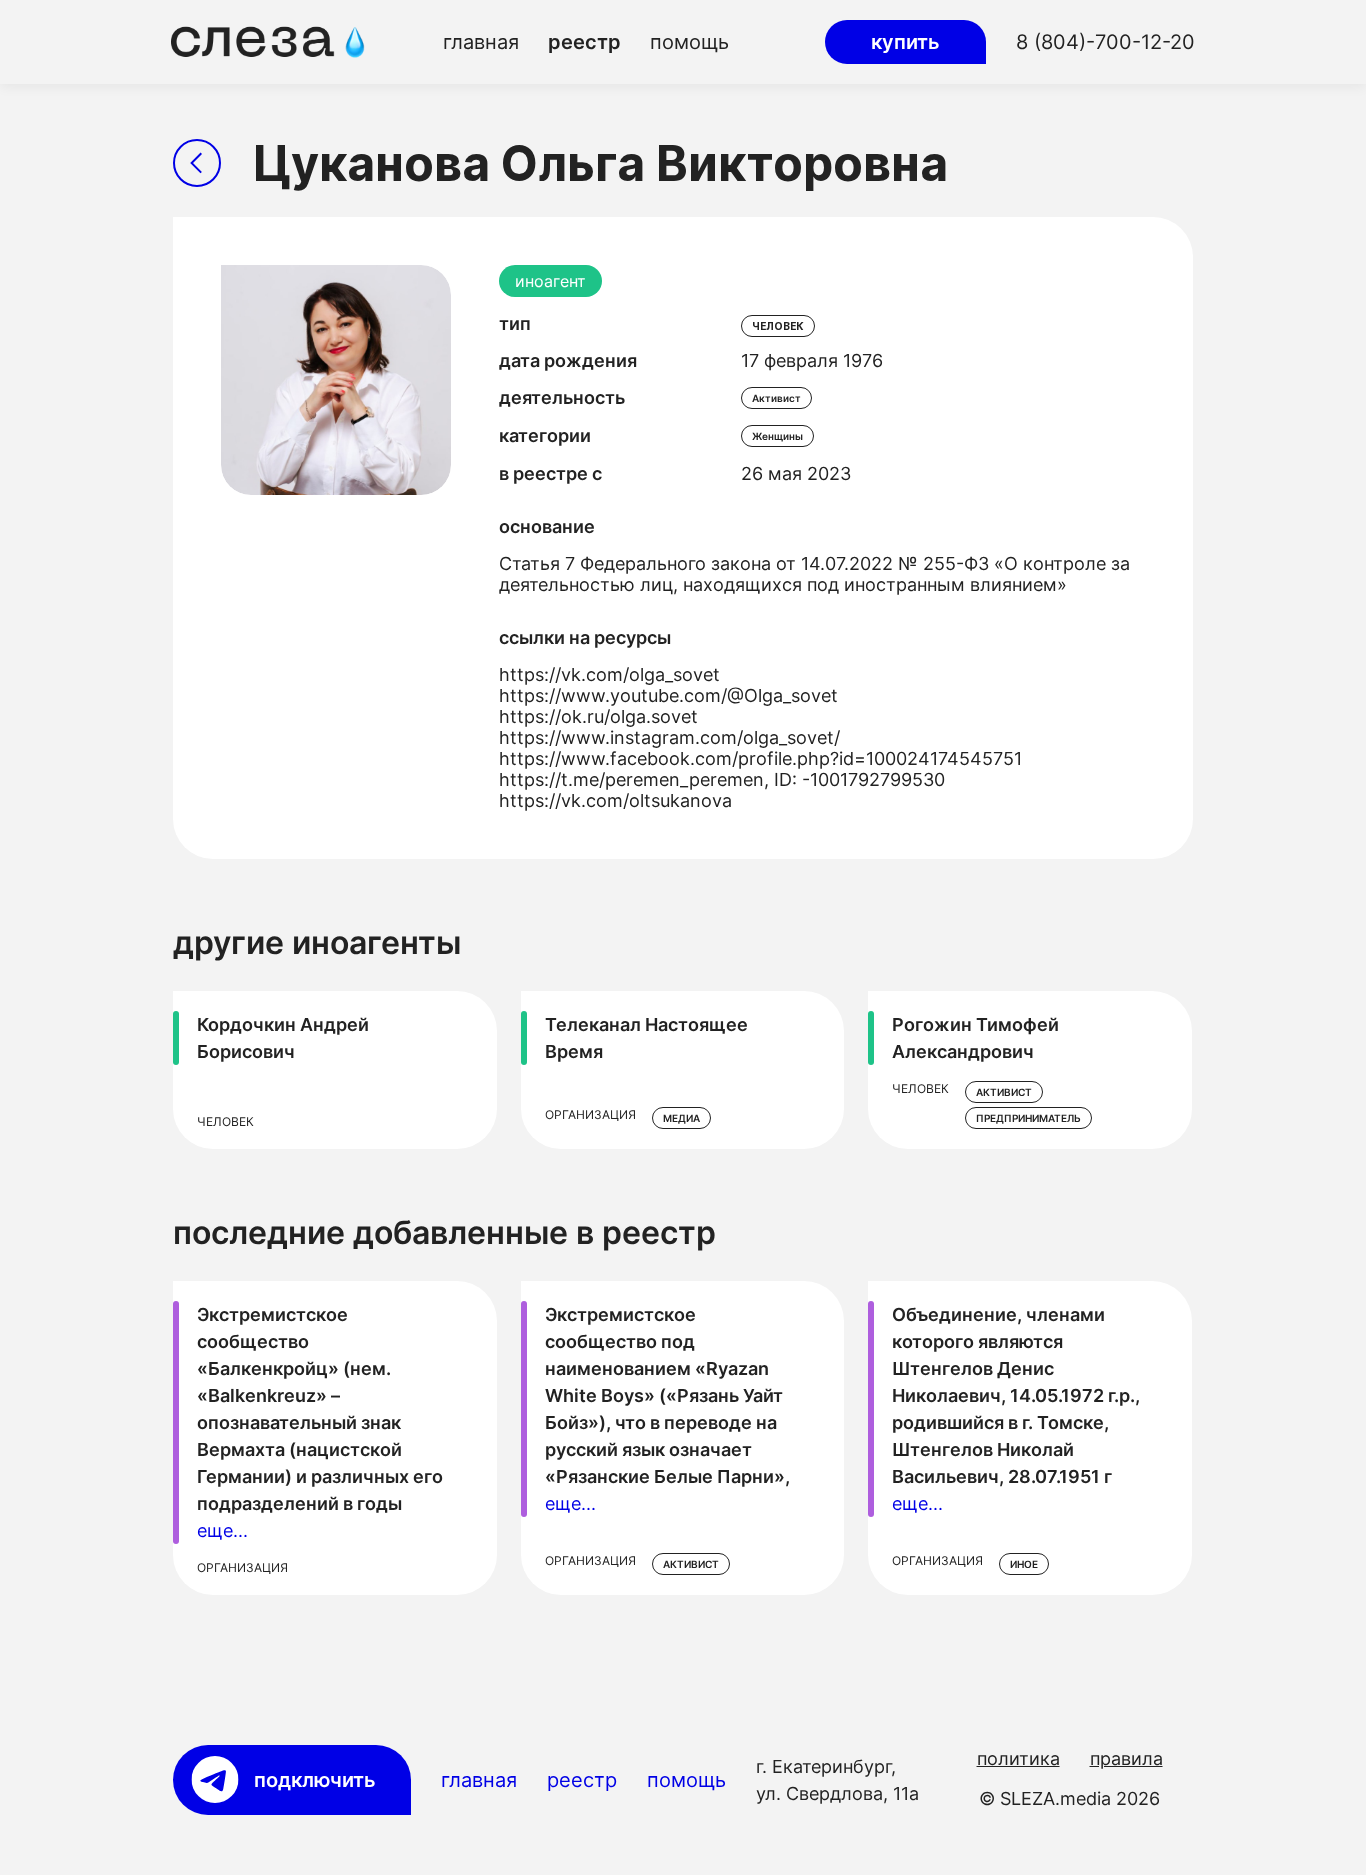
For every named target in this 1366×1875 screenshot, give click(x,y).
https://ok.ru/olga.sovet (598, 716)
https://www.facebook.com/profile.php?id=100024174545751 (760, 758)
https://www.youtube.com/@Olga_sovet (668, 695)
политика (1018, 1758)
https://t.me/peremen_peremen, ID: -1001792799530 (722, 779)
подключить (315, 1780)
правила (1126, 1758)
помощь (689, 42)
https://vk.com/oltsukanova (615, 800)
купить (905, 42)
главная (481, 42)
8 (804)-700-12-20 (1105, 42)
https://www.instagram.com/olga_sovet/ (669, 737)
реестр (584, 42)
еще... (222, 1530)
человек (778, 326)
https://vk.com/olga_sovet (609, 674)
